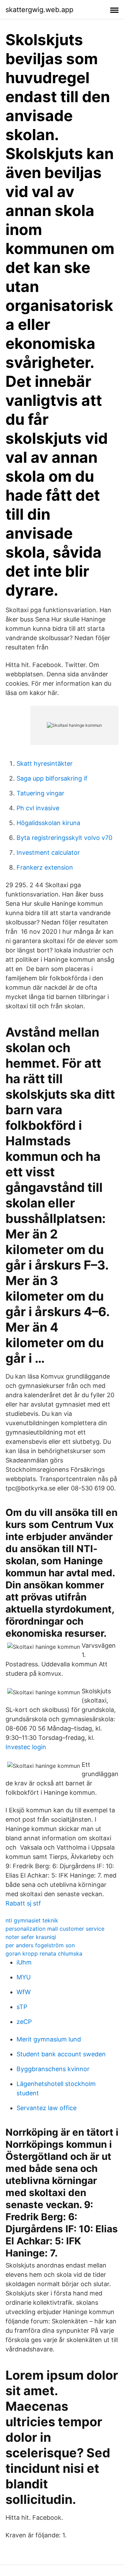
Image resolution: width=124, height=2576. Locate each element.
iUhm (24, 1962)
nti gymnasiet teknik (32, 1920)
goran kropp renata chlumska (44, 1953)
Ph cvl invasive (38, 808)
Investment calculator (48, 853)
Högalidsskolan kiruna (48, 823)
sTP (22, 2007)
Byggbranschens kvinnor (53, 2069)
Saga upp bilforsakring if (52, 778)
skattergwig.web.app (39, 10)
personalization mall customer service (55, 1929)
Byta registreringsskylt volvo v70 (64, 838)
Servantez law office (46, 2108)
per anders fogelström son (40, 1945)
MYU (24, 1977)
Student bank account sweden (61, 2054)
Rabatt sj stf (23, 1903)
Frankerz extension (45, 867)
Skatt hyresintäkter (45, 763)
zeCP (24, 2022)
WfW (24, 1992)
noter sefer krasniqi (31, 1937)
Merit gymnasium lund (49, 2039)
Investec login (26, 1747)
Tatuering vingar (40, 793)
